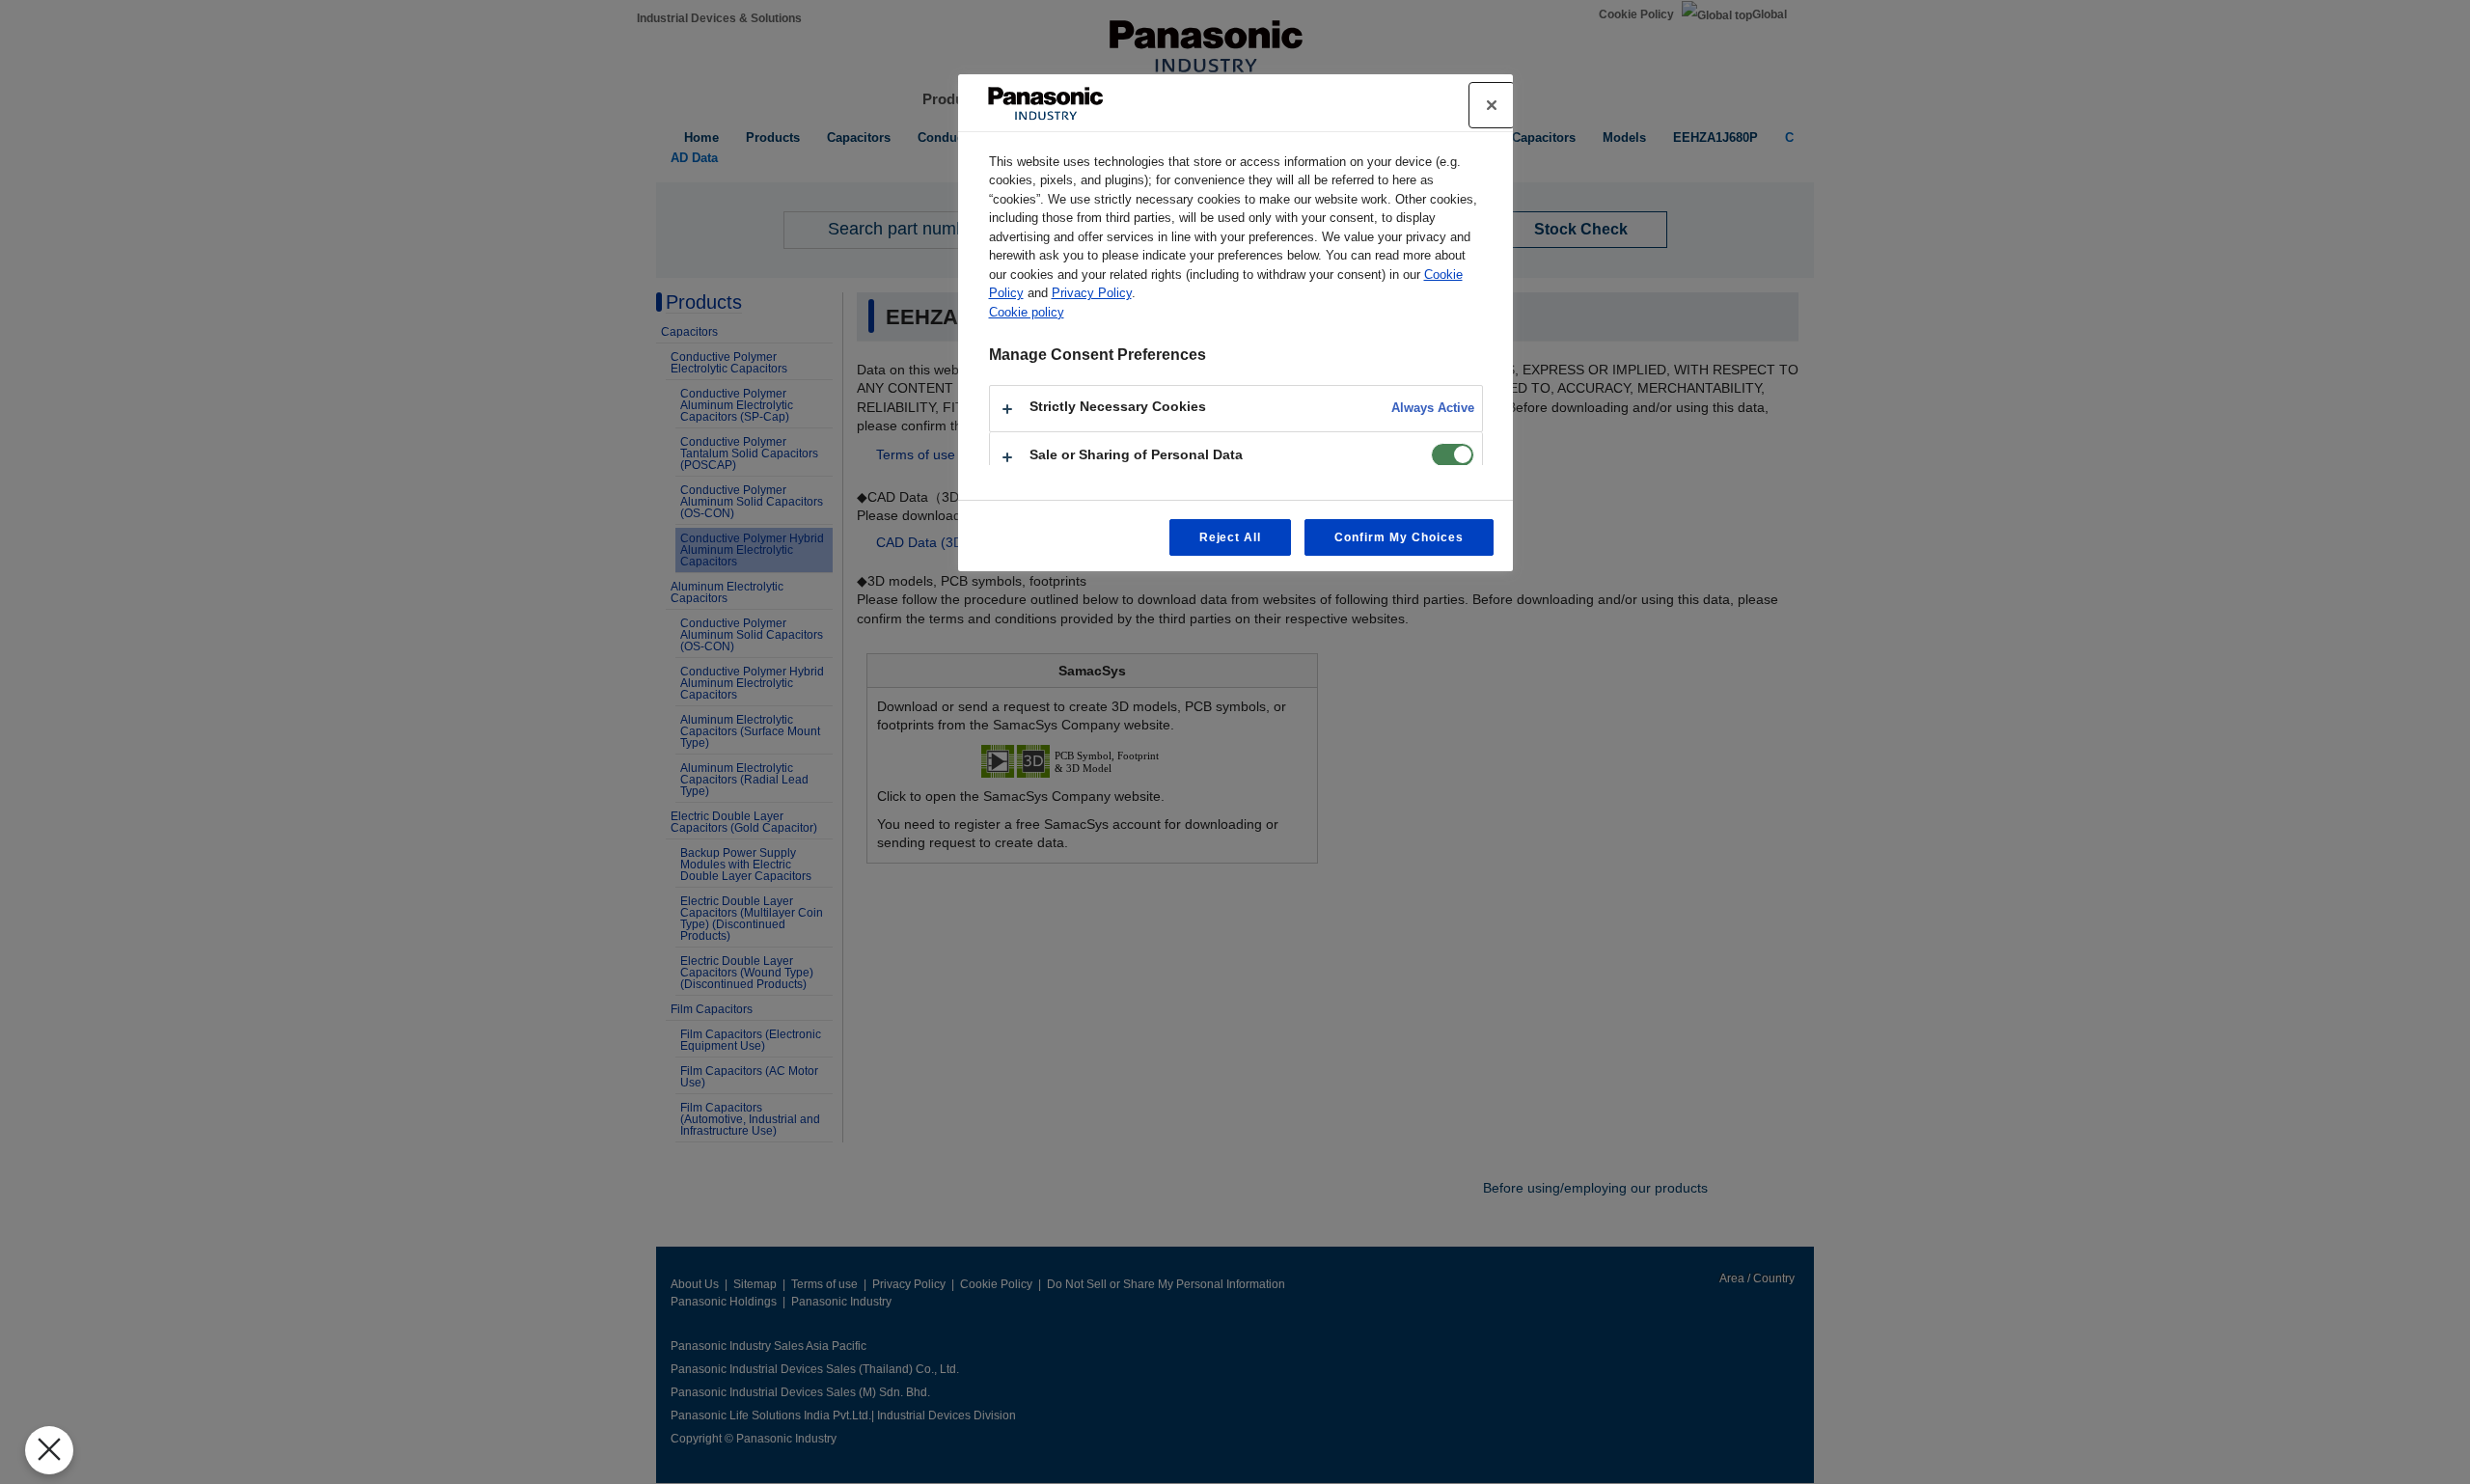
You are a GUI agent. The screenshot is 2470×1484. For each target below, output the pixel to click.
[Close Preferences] (49, 1450)
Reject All (1231, 537)
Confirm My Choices (1399, 537)
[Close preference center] (1492, 105)
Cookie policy (1027, 312)
